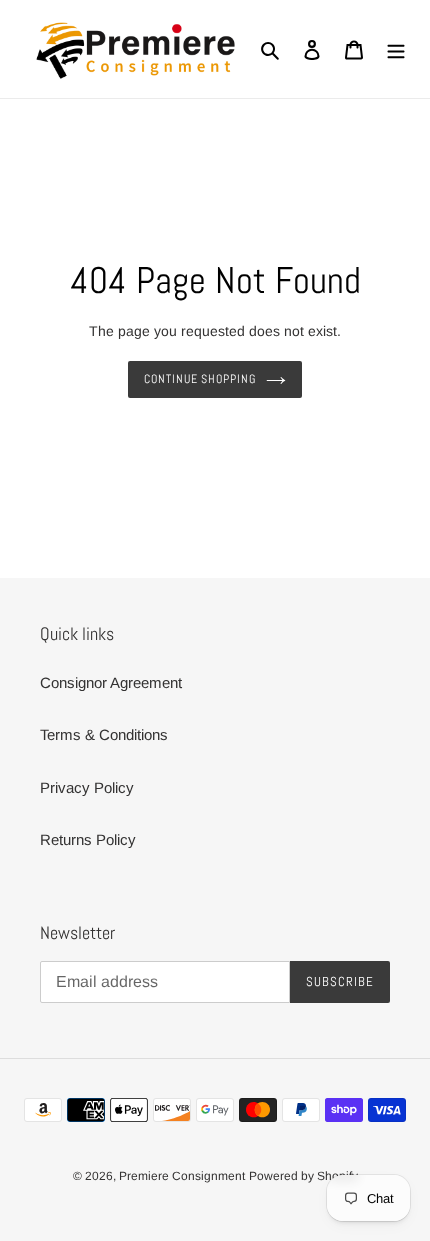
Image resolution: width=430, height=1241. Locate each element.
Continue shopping (200, 379)
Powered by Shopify (303, 1176)
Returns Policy (88, 839)
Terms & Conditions (104, 734)
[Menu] (396, 49)
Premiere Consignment (182, 1176)
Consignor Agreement (111, 682)
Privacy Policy (87, 787)
